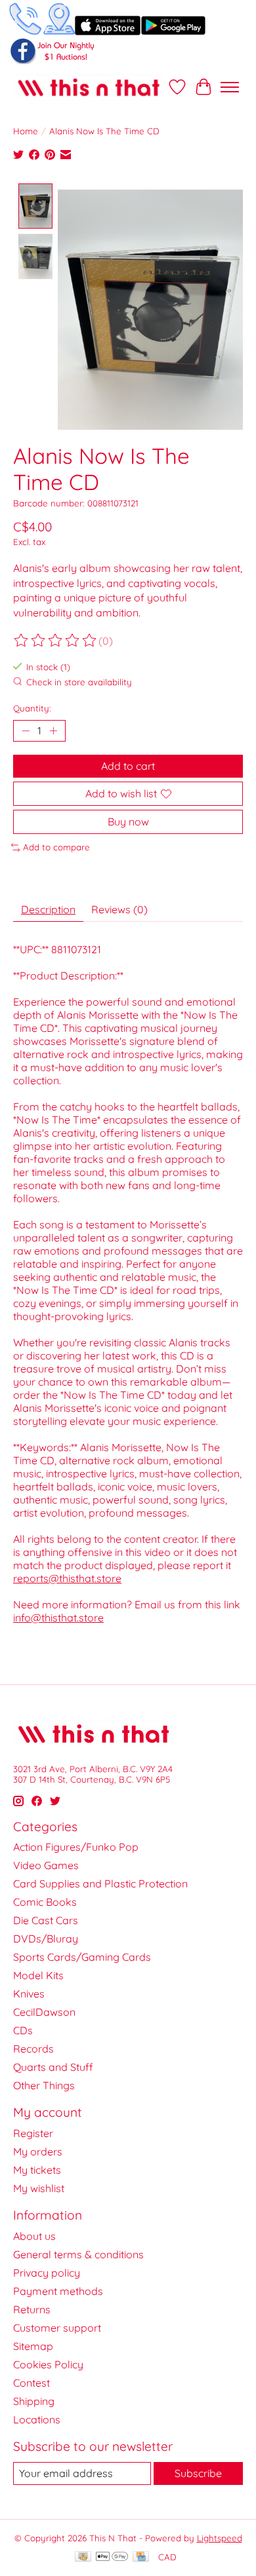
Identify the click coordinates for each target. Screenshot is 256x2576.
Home (26, 131)
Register (33, 2133)
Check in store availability (79, 682)
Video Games (46, 1865)
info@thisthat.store (58, 1618)
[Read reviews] (56, 641)
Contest (32, 2383)
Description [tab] (48, 909)
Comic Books (45, 1902)
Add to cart (128, 766)
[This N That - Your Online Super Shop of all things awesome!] (89, 87)
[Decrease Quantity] (26, 730)
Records (33, 2049)
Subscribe (198, 2473)
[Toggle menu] (230, 87)
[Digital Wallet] (112, 2557)
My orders (38, 2151)
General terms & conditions (78, 2254)
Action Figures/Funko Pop (76, 1847)
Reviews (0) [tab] (119, 909)
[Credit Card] (141, 2557)
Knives (29, 1994)
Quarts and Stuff (53, 2067)
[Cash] (83, 2557)
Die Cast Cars (46, 1920)
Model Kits (38, 1975)
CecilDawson (44, 2012)
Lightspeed (220, 2538)
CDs (23, 2030)
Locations (37, 2419)
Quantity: (32, 708)
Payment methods (58, 2291)
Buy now (128, 822)
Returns (32, 2309)
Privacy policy (47, 2273)
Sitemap (33, 2346)
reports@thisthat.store (67, 1578)
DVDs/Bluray (46, 1939)
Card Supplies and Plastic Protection (100, 1884)
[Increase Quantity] (53, 730)
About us (34, 2236)
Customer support (57, 2328)
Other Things (44, 2085)
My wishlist (39, 2188)
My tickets (37, 2170)
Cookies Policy (48, 2364)
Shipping (34, 2401)
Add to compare (56, 847)
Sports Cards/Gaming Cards (82, 1957)
